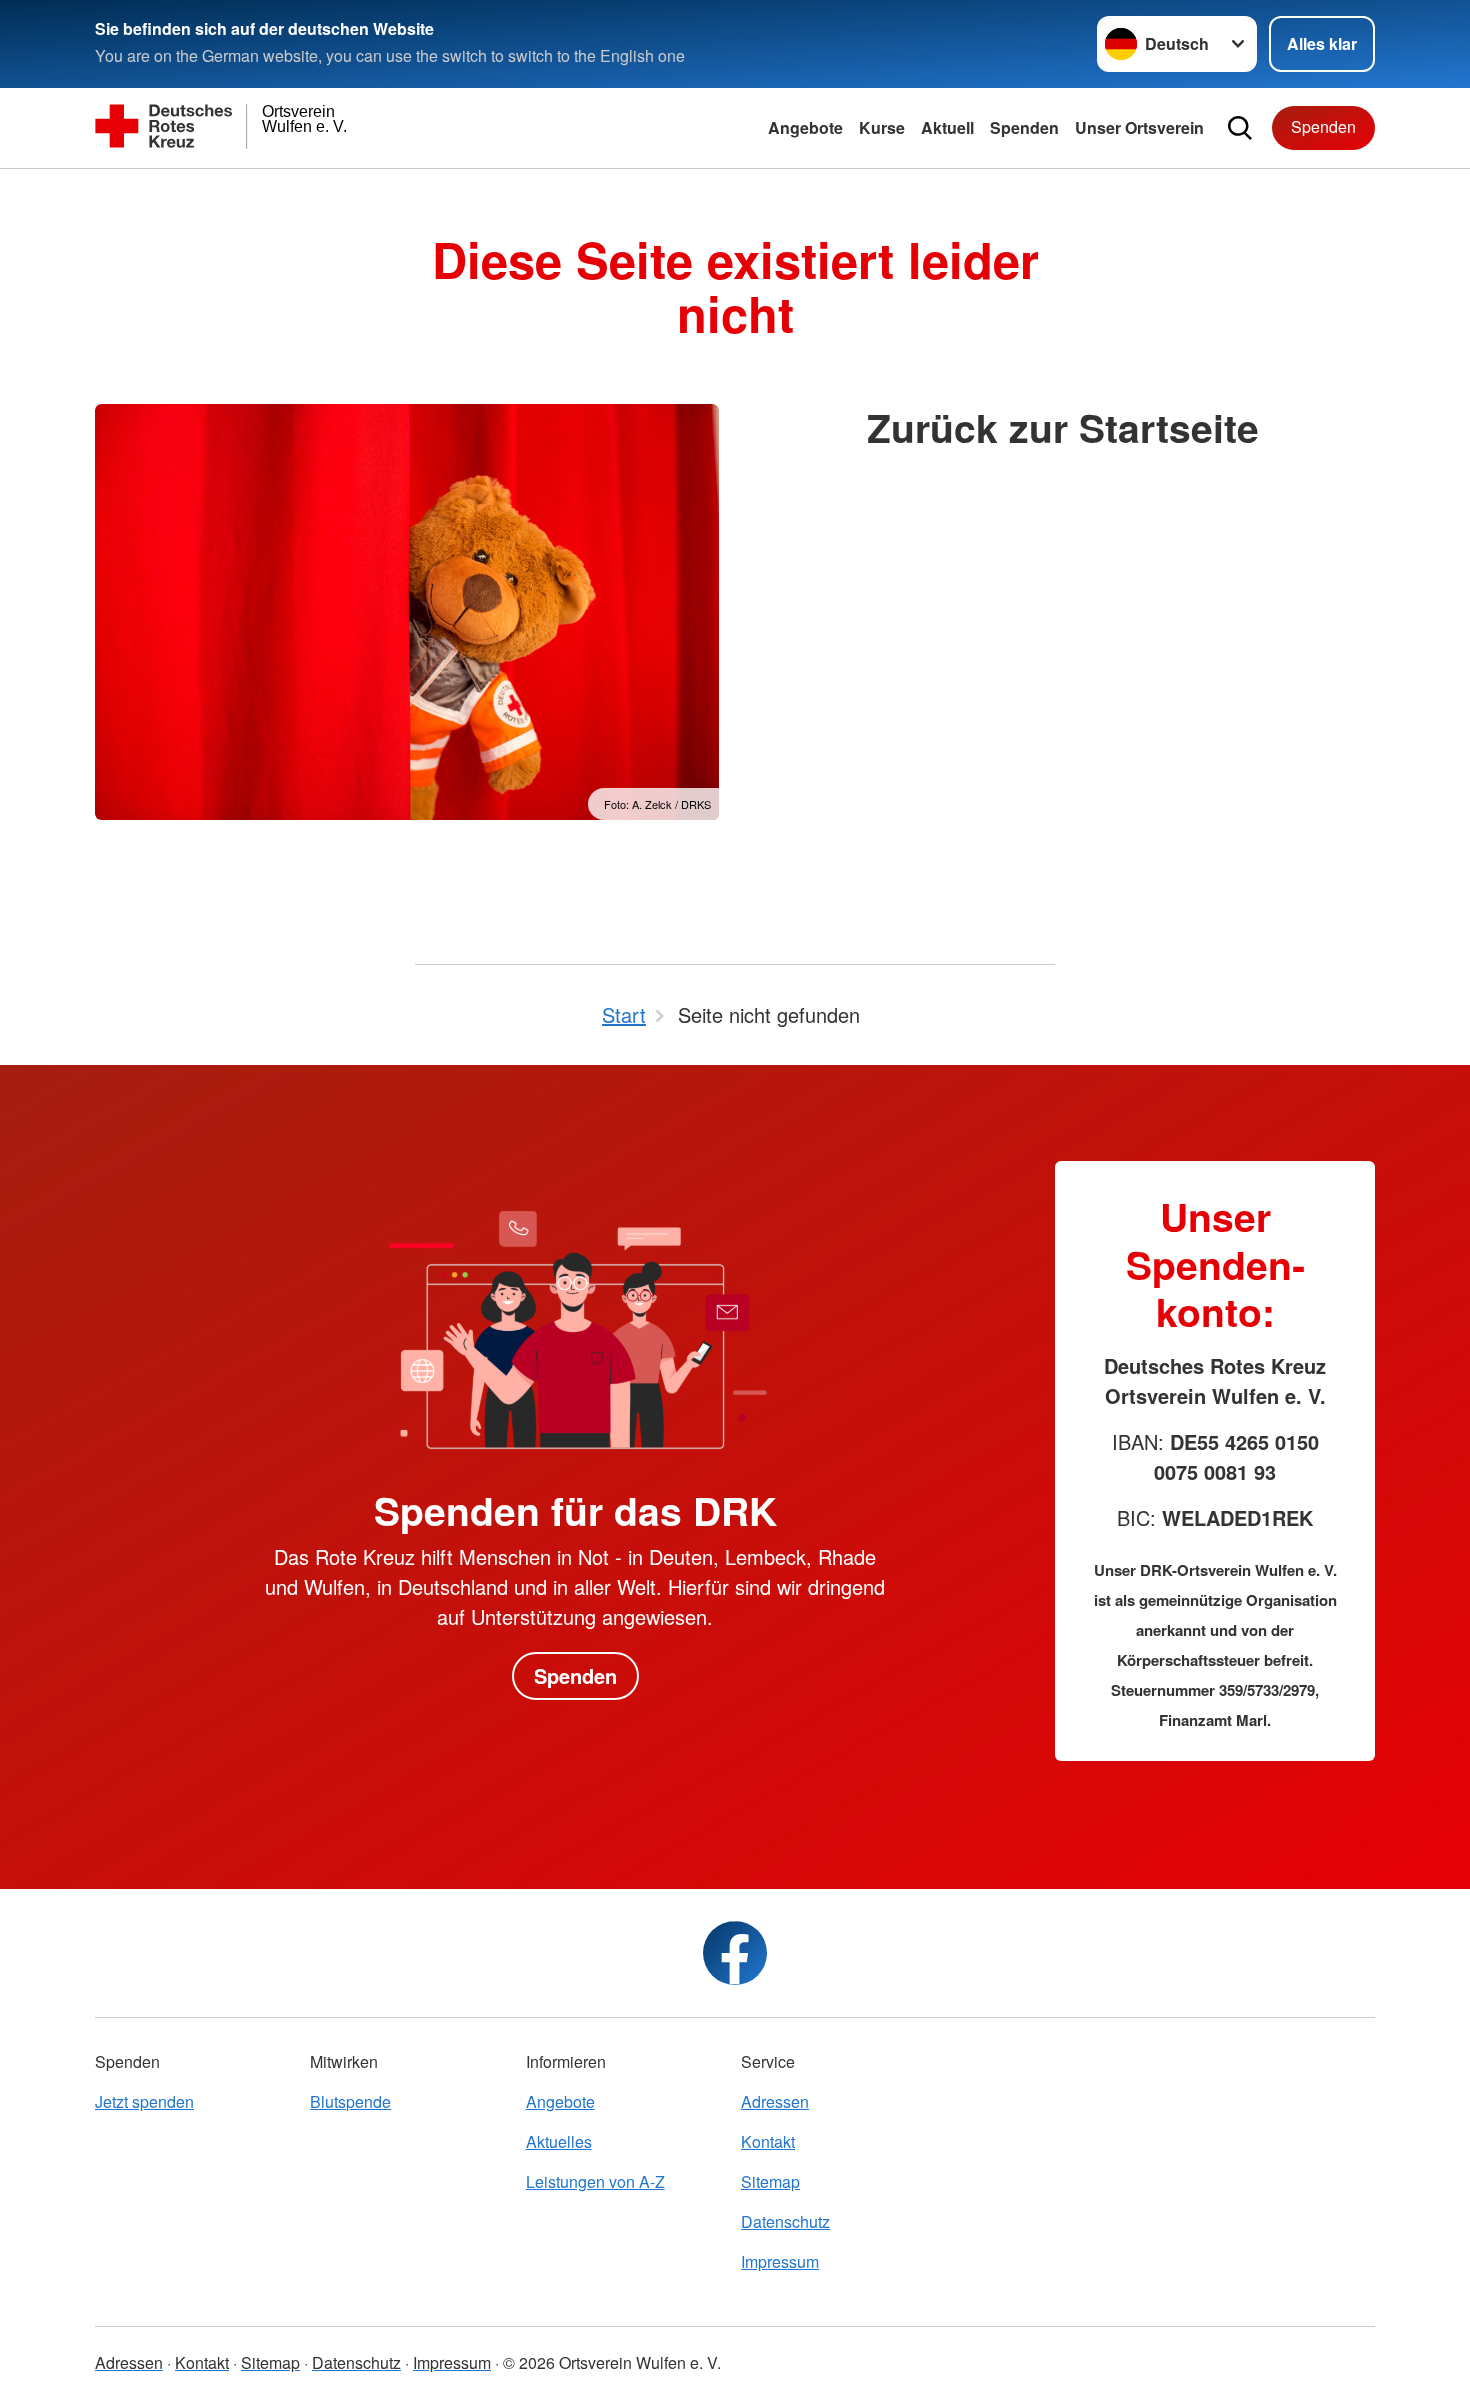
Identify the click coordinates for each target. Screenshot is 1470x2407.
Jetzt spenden (144, 2101)
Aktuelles (559, 2141)
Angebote (805, 127)
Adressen (775, 2101)
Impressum (780, 2261)
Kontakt (768, 2141)
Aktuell (947, 127)
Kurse (882, 127)
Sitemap (770, 2181)
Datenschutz (785, 2221)
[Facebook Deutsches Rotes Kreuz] (735, 1953)
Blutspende (350, 2101)
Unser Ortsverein (1139, 127)
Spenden (1024, 127)
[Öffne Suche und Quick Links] (1240, 128)
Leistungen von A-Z (595, 2181)
